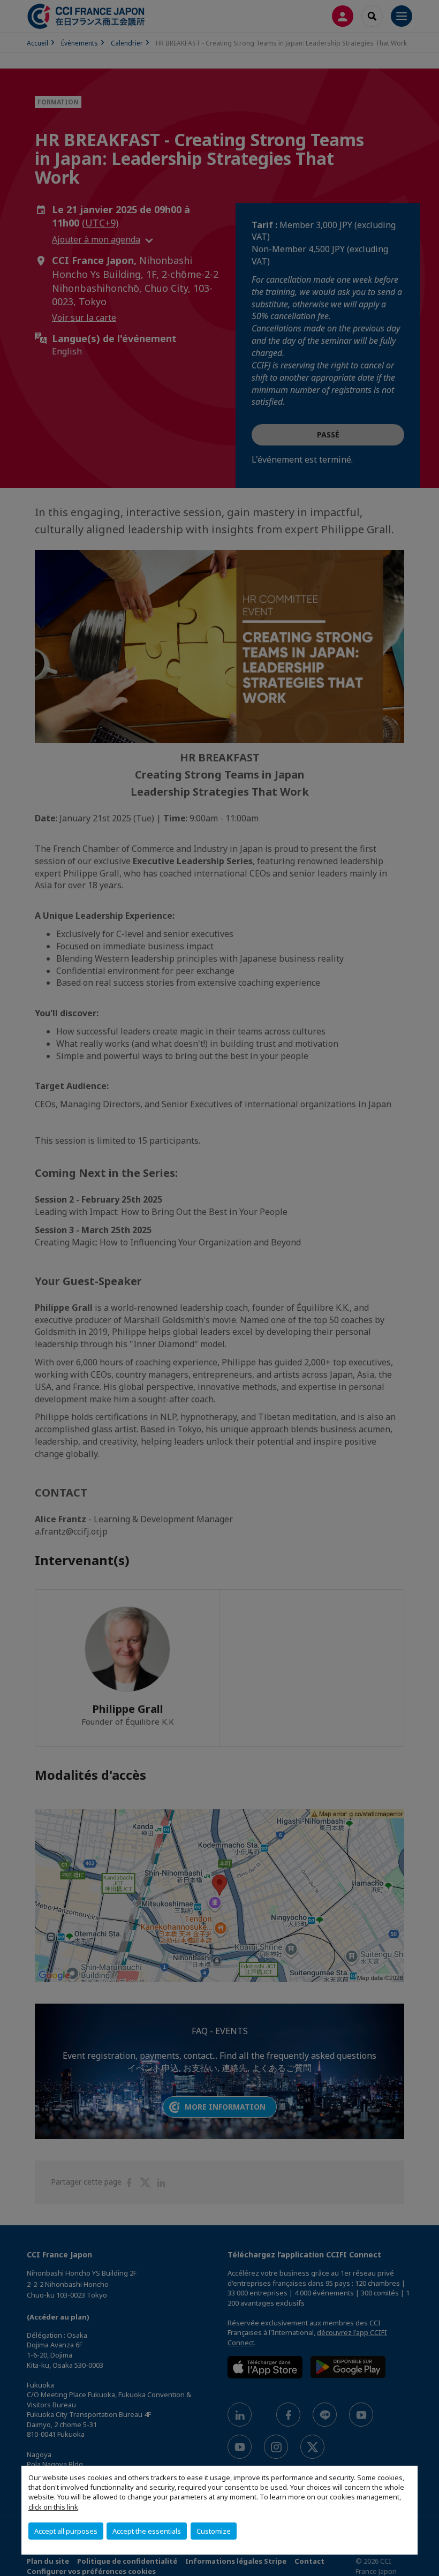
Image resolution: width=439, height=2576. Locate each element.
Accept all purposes (66, 2531)
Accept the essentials (147, 2531)
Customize (214, 2531)
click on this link (53, 2507)
